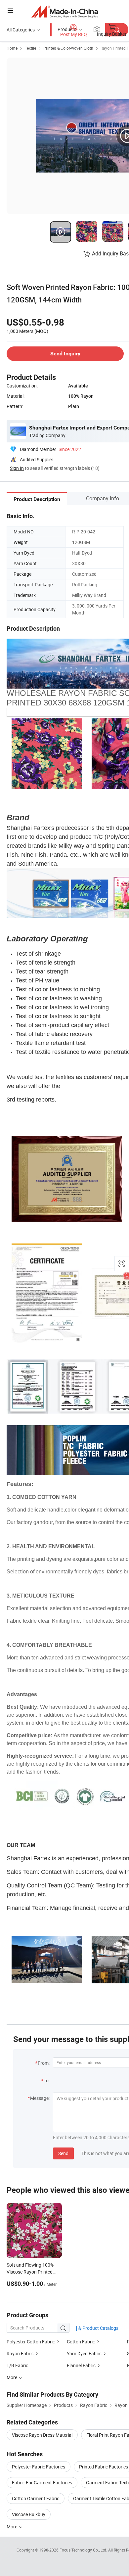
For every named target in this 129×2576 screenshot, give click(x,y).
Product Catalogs (100, 2328)
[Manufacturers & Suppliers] (65, 11)
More (12, 2527)
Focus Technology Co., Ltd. (84, 2550)
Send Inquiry (65, 354)
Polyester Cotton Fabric (31, 2342)
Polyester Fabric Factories (39, 2467)
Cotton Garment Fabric (36, 2498)
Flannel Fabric (81, 2365)
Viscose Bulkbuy (29, 2514)
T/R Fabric (17, 2365)
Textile (30, 48)
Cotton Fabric (81, 2342)
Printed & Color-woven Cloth (68, 48)
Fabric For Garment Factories (42, 2483)
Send (63, 2153)
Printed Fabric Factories (104, 2467)
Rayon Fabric (20, 2353)
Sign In (17, 468)
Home (12, 48)
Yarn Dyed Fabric (84, 2353)
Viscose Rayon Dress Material (42, 2435)
